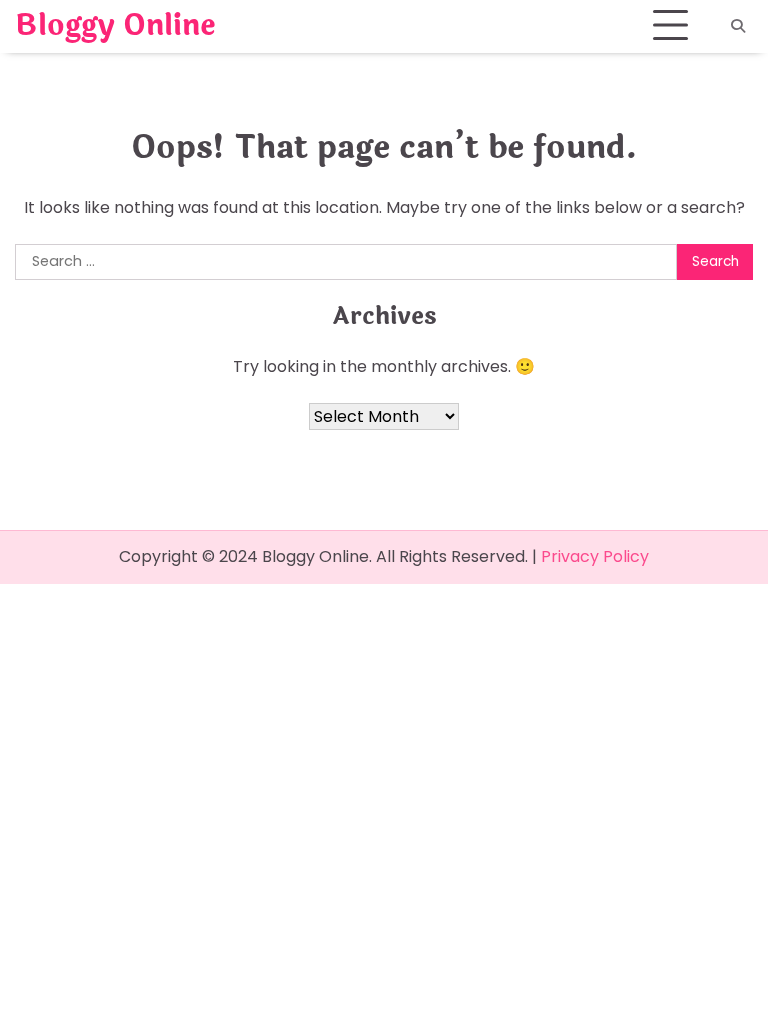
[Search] (738, 26)
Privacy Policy (595, 556)
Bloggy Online (115, 26)
